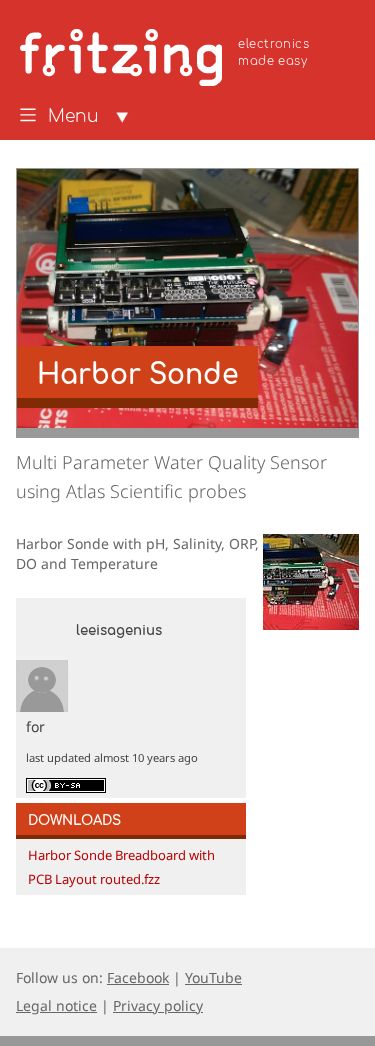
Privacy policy (158, 1005)
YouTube (213, 977)
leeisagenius (119, 631)
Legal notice (56, 1005)
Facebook (138, 977)
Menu (73, 117)
